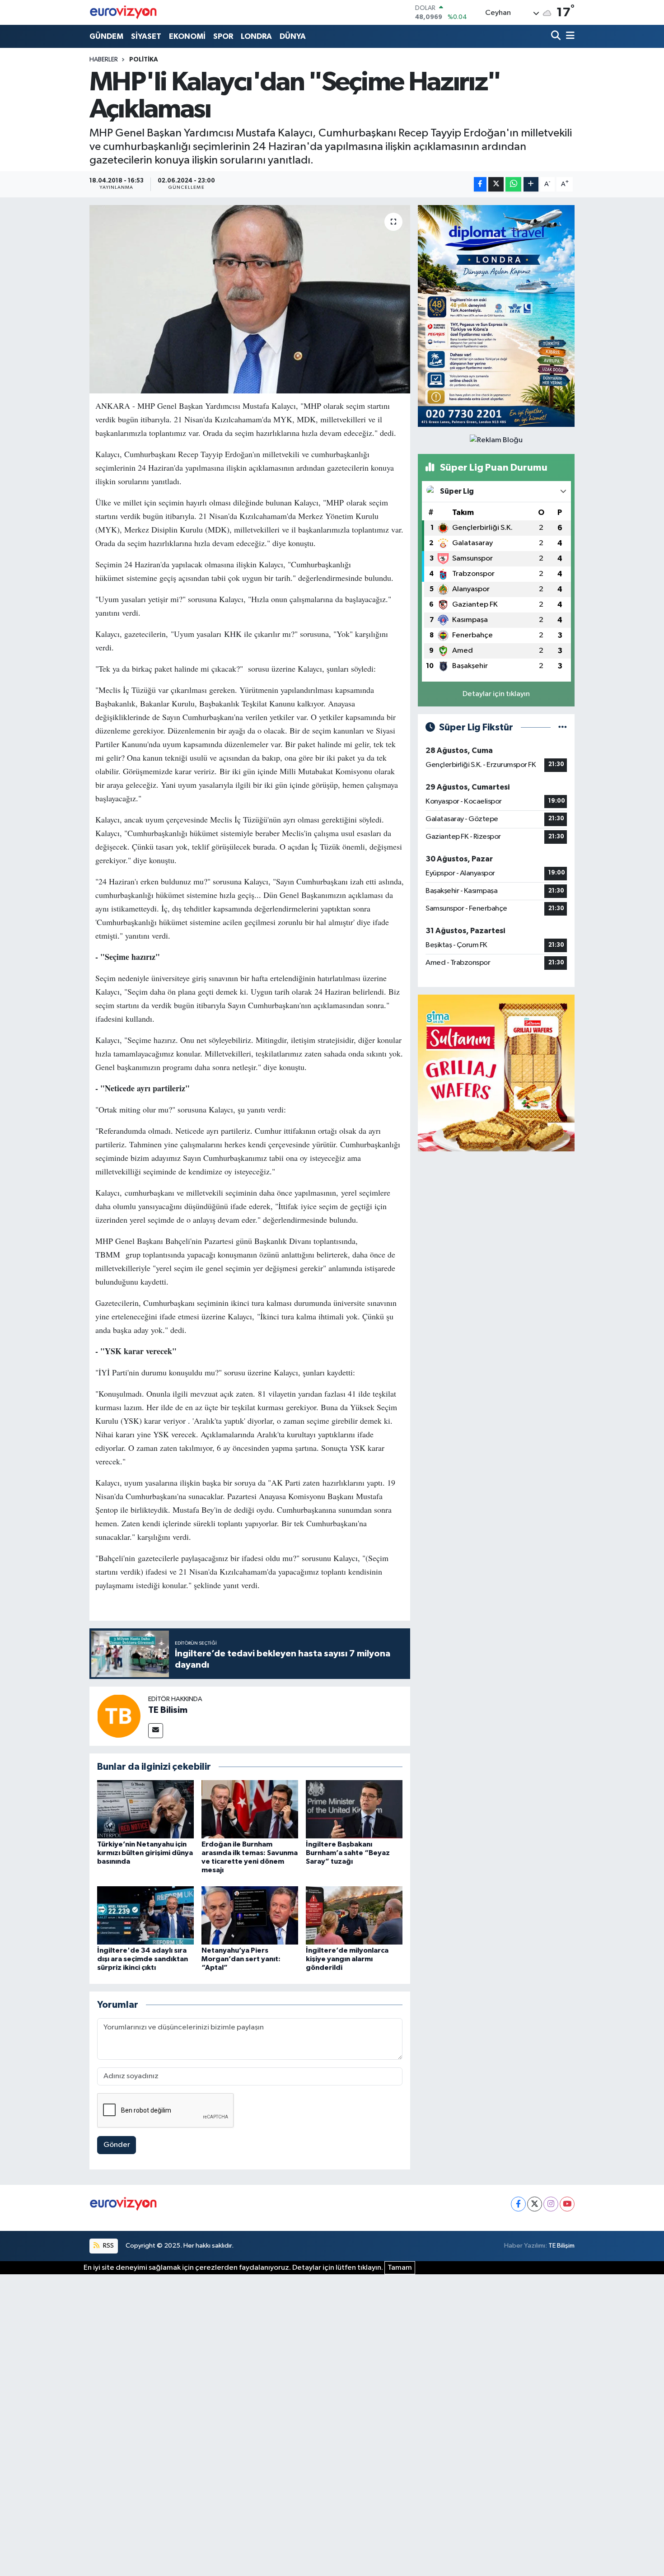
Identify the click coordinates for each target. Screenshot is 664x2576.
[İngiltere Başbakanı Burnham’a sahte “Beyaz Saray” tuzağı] (354, 1809)
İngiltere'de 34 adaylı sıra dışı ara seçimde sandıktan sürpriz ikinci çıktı (143, 1959)
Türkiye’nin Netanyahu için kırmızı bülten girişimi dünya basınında (145, 1853)
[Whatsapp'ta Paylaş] (513, 185)
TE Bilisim (168, 1710)
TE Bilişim (561, 2246)
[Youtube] (567, 2204)
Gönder (117, 2145)
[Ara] (557, 36)
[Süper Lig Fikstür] (563, 727)
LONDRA (256, 36)
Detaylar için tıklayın (496, 694)
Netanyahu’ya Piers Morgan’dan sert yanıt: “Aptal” (241, 1959)
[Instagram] (551, 2204)
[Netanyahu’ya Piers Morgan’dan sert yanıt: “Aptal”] (250, 1915)
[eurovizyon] (123, 12)
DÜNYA (293, 36)
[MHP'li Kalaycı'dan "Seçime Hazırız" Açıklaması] (250, 299)
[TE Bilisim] (119, 1716)
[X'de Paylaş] (496, 185)
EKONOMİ (187, 36)
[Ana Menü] (569, 36)
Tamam (400, 2268)
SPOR (223, 36)
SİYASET (146, 36)
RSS (108, 2246)
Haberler (104, 60)
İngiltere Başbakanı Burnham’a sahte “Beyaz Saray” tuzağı (348, 1853)
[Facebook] (518, 2204)
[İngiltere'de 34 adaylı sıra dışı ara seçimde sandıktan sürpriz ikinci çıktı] (145, 1915)
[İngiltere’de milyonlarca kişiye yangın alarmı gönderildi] (354, 1915)
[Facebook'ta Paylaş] (480, 185)
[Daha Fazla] (531, 185)
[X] (535, 2204)
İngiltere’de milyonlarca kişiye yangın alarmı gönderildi (347, 1959)
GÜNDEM (106, 36)
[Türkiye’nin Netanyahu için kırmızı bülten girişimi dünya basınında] (145, 1809)
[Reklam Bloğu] (496, 316)
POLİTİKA (144, 60)
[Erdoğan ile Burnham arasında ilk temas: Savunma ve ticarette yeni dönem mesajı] (250, 1809)
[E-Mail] (156, 1731)
